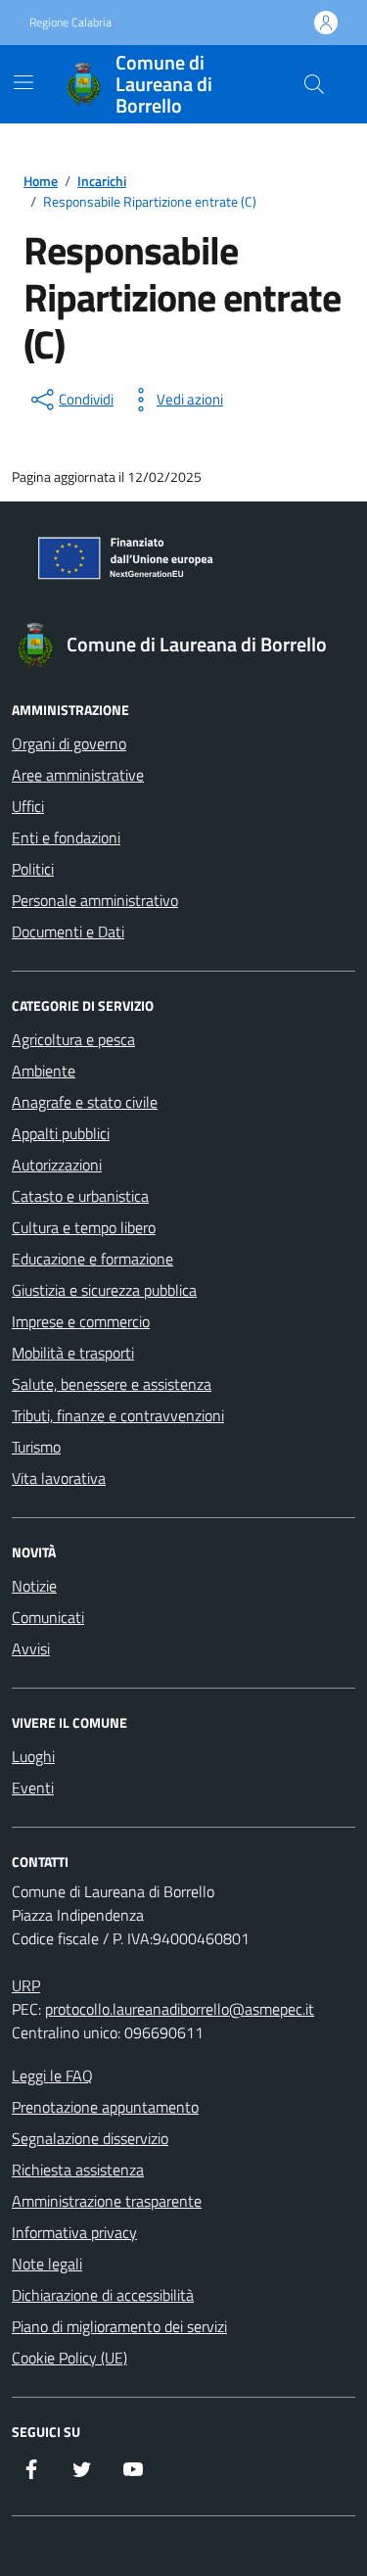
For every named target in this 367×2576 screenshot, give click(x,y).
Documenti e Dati (68, 931)
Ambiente (44, 1071)
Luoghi (33, 1756)
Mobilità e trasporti (73, 1353)
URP (26, 1985)
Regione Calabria (70, 23)
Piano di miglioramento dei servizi (119, 2326)
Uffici (28, 806)
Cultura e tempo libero (84, 1227)
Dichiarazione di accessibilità (103, 2295)
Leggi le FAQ (52, 2075)
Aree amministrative (78, 775)
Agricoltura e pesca (73, 1039)
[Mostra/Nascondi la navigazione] (23, 82)
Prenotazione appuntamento (105, 2107)
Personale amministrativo (95, 900)
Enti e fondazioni (66, 837)
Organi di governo (69, 743)
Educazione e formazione (92, 1259)
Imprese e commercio (81, 1321)
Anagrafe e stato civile (85, 1102)
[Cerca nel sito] (314, 84)
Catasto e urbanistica (80, 1196)
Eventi (33, 1788)
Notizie (34, 1586)
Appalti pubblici (61, 1133)
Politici (33, 869)
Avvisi (31, 1648)
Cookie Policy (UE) (69, 2358)
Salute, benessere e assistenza (112, 1384)
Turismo (36, 1447)
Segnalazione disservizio (90, 2138)
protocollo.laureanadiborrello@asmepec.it (180, 2009)
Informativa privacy (74, 2232)
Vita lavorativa (59, 1478)
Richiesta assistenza (78, 2170)
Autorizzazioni (57, 1165)
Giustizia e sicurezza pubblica (104, 1290)
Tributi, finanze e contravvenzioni (118, 1415)
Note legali (47, 2264)
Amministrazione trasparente (107, 2201)
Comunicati (48, 1617)
